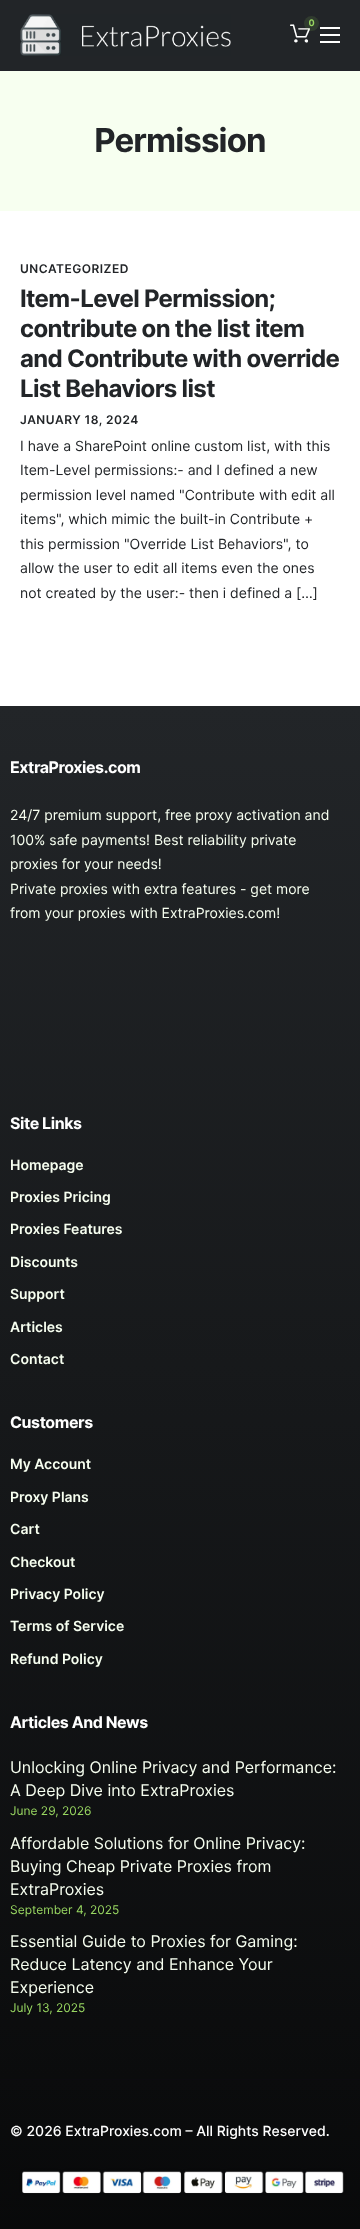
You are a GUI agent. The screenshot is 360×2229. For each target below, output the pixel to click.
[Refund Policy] (180, 1665)
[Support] (180, 1300)
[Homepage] (180, 1171)
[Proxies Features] (180, 1235)
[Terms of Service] (180, 1632)
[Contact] (180, 1365)
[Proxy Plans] (180, 1503)
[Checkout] (180, 1568)
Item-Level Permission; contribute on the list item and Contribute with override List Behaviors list (179, 343)
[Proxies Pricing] (180, 1203)
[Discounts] (180, 1268)
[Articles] (180, 1333)
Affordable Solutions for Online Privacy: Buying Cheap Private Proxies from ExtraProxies (158, 1866)
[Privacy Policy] (180, 1600)
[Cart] (180, 1535)
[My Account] (180, 1470)
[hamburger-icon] (330, 35)
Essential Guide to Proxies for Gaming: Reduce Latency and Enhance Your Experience (154, 1964)
